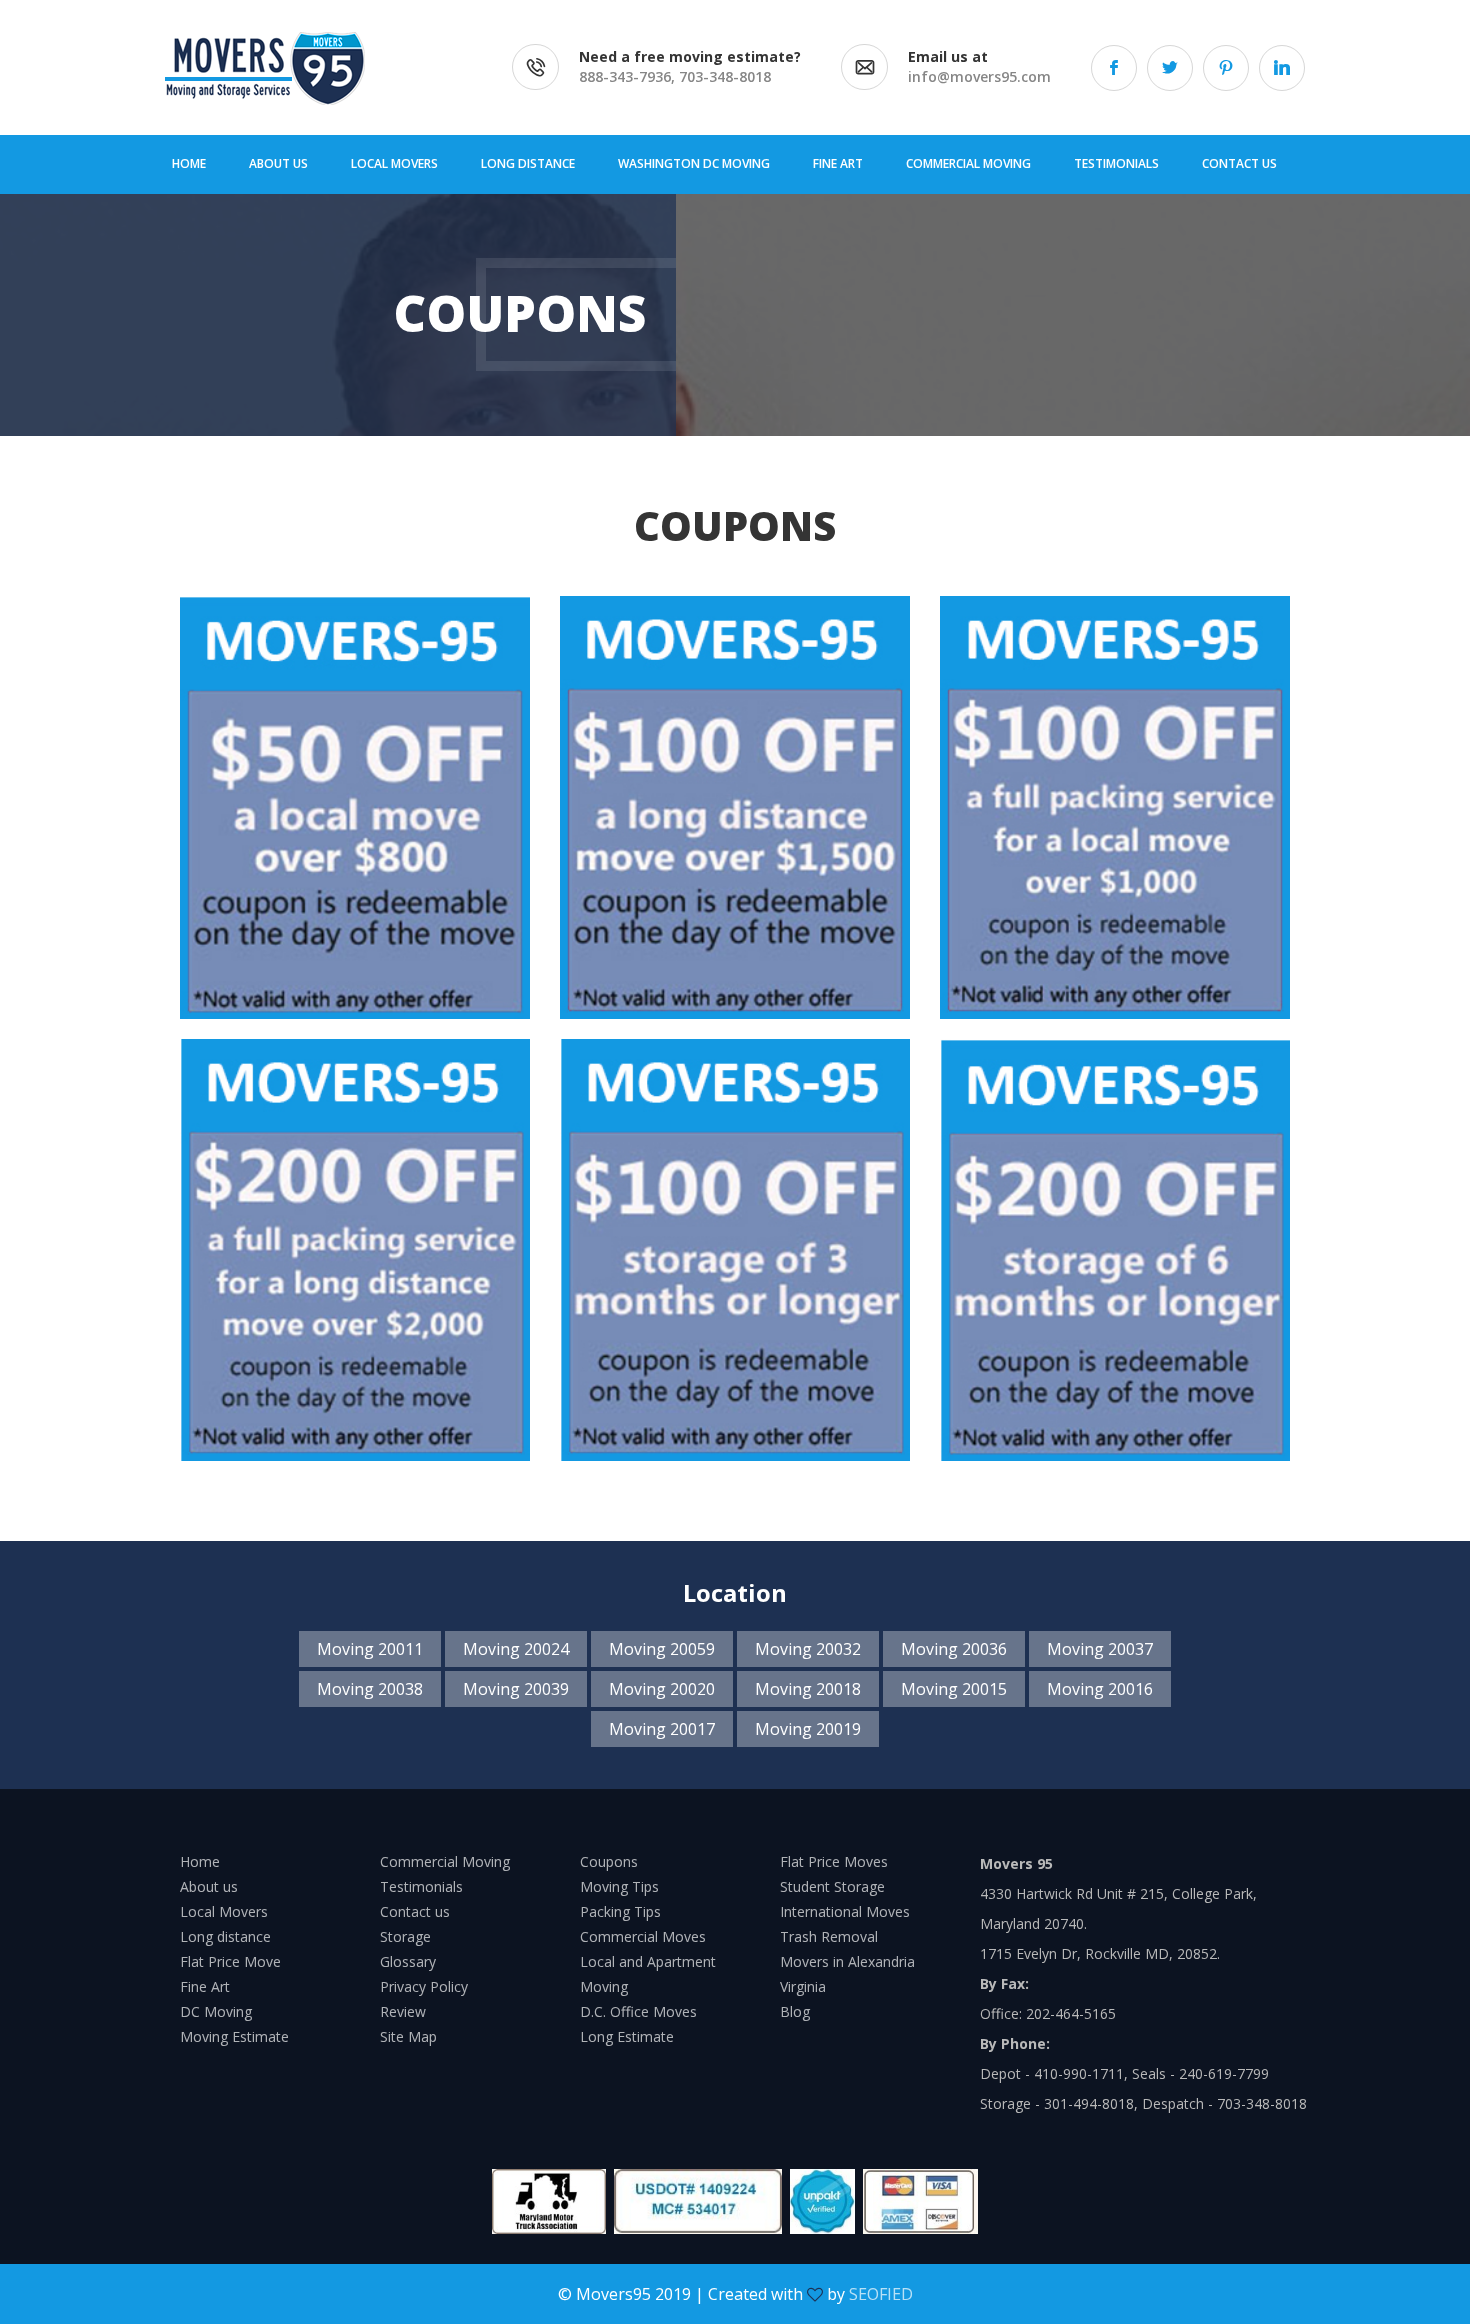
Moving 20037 (1100, 1649)
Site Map (408, 2036)
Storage (405, 1936)
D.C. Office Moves (638, 2011)
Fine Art (205, 1986)
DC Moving (216, 2011)
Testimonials (421, 1886)
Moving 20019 (808, 1729)
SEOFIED (881, 2294)
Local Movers (224, 1911)
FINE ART (838, 163)
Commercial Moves (643, 1936)
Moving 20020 (662, 1689)
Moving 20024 (516, 1649)
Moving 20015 (954, 1689)
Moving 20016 (1100, 1689)
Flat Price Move (230, 1961)
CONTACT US (1239, 163)
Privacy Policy (424, 1986)
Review (403, 2011)
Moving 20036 (954, 1649)
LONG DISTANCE (528, 163)
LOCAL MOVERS (394, 163)
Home (200, 1861)
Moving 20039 (516, 1689)
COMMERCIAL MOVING (968, 163)
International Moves (845, 1911)
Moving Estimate (234, 2036)
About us (209, 1886)
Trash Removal (829, 1936)
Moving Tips (619, 1886)
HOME (189, 163)
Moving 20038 (370, 1689)
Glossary (408, 1961)
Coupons (609, 1861)
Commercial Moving (445, 1861)
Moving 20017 (662, 1729)
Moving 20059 (662, 1649)
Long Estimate (627, 2036)
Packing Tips (620, 1911)
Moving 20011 (370, 1649)
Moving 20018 (808, 1689)
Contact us (415, 1911)
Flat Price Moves (834, 1861)
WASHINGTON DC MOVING (694, 163)
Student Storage (832, 1886)
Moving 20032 (808, 1649)
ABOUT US (278, 163)
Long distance (225, 1936)
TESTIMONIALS (1116, 163)
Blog (795, 2011)
